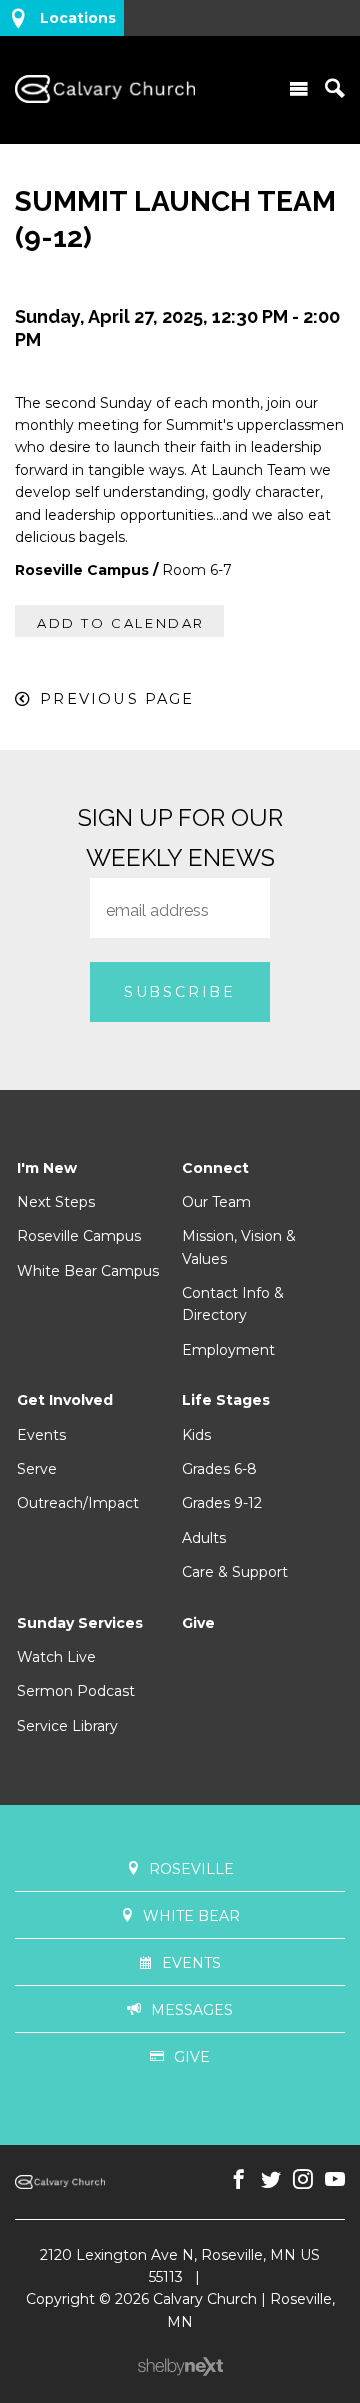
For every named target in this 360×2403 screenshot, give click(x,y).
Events (41, 1435)
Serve (37, 1469)
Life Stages (226, 1400)
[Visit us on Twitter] (271, 2180)
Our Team (216, 1202)
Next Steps (56, 1202)
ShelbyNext (180, 2367)
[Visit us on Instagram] (303, 2180)
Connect (215, 1168)
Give (198, 1623)
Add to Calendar (121, 623)
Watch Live (56, 1657)
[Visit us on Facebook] (239, 2180)
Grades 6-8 (219, 1469)
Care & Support (235, 1572)
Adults (204, 1538)
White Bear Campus (88, 1271)
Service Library (67, 1726)
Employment (228, 1350)
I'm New (47, 1168)
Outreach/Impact (78, 1503)
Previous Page (117, 699)
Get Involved (65, 1400)
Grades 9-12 (222, 1503)
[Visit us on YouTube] (335, 2180)
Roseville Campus (79, 1236)
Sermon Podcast (76, 1691)
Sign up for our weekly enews (180, 837)
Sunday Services (80, 1623)
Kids (196, 1435)
